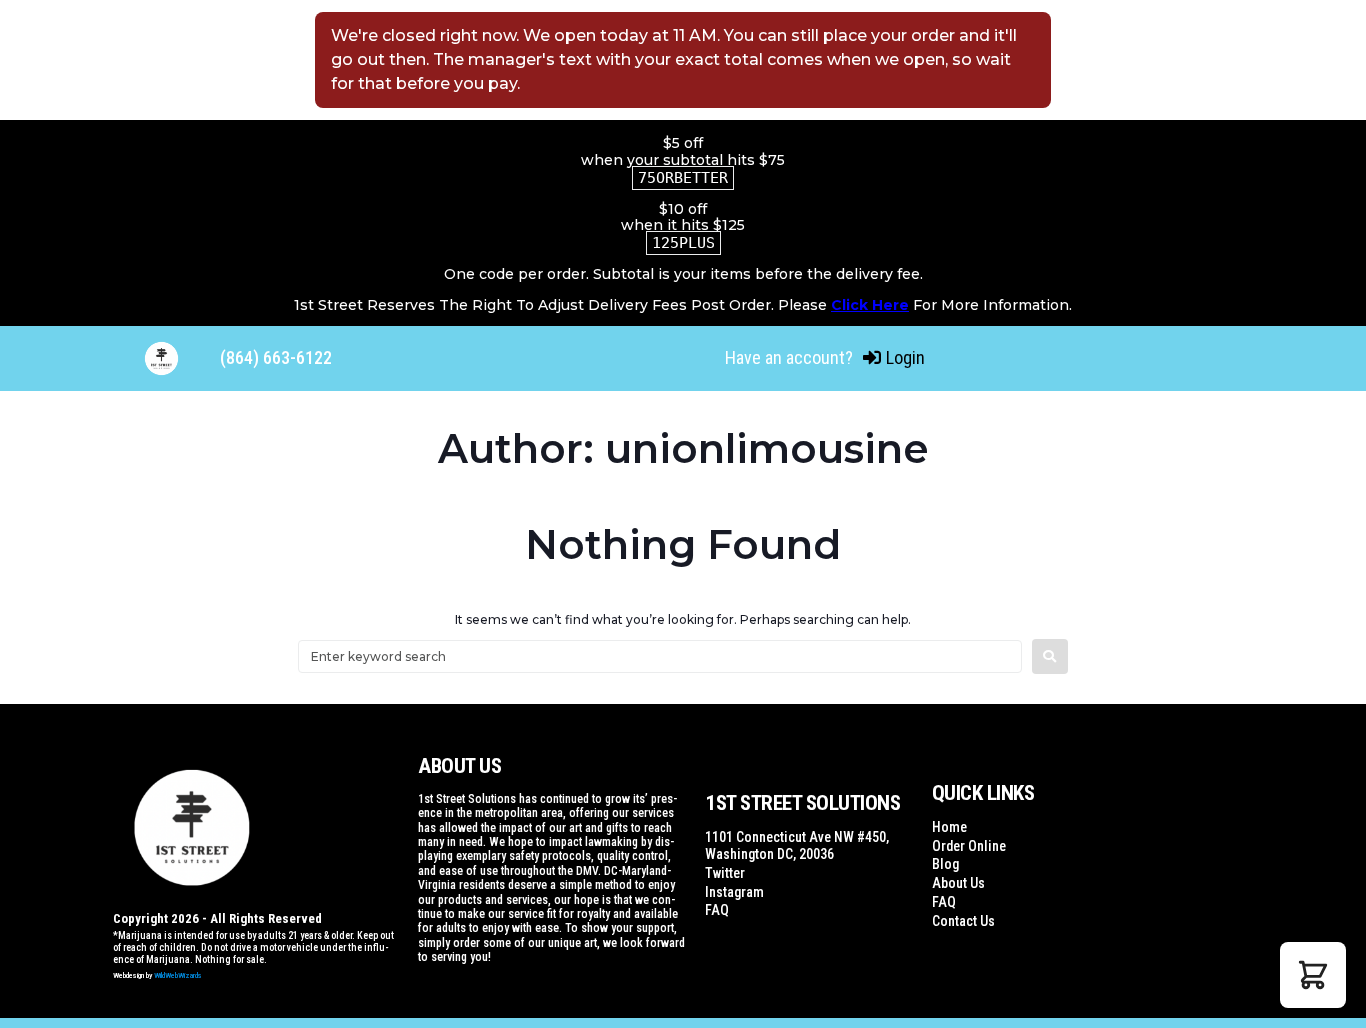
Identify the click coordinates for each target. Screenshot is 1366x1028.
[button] (1313, 975)
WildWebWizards (178, 975)
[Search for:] (660, 656)
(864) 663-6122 (276, 357)
